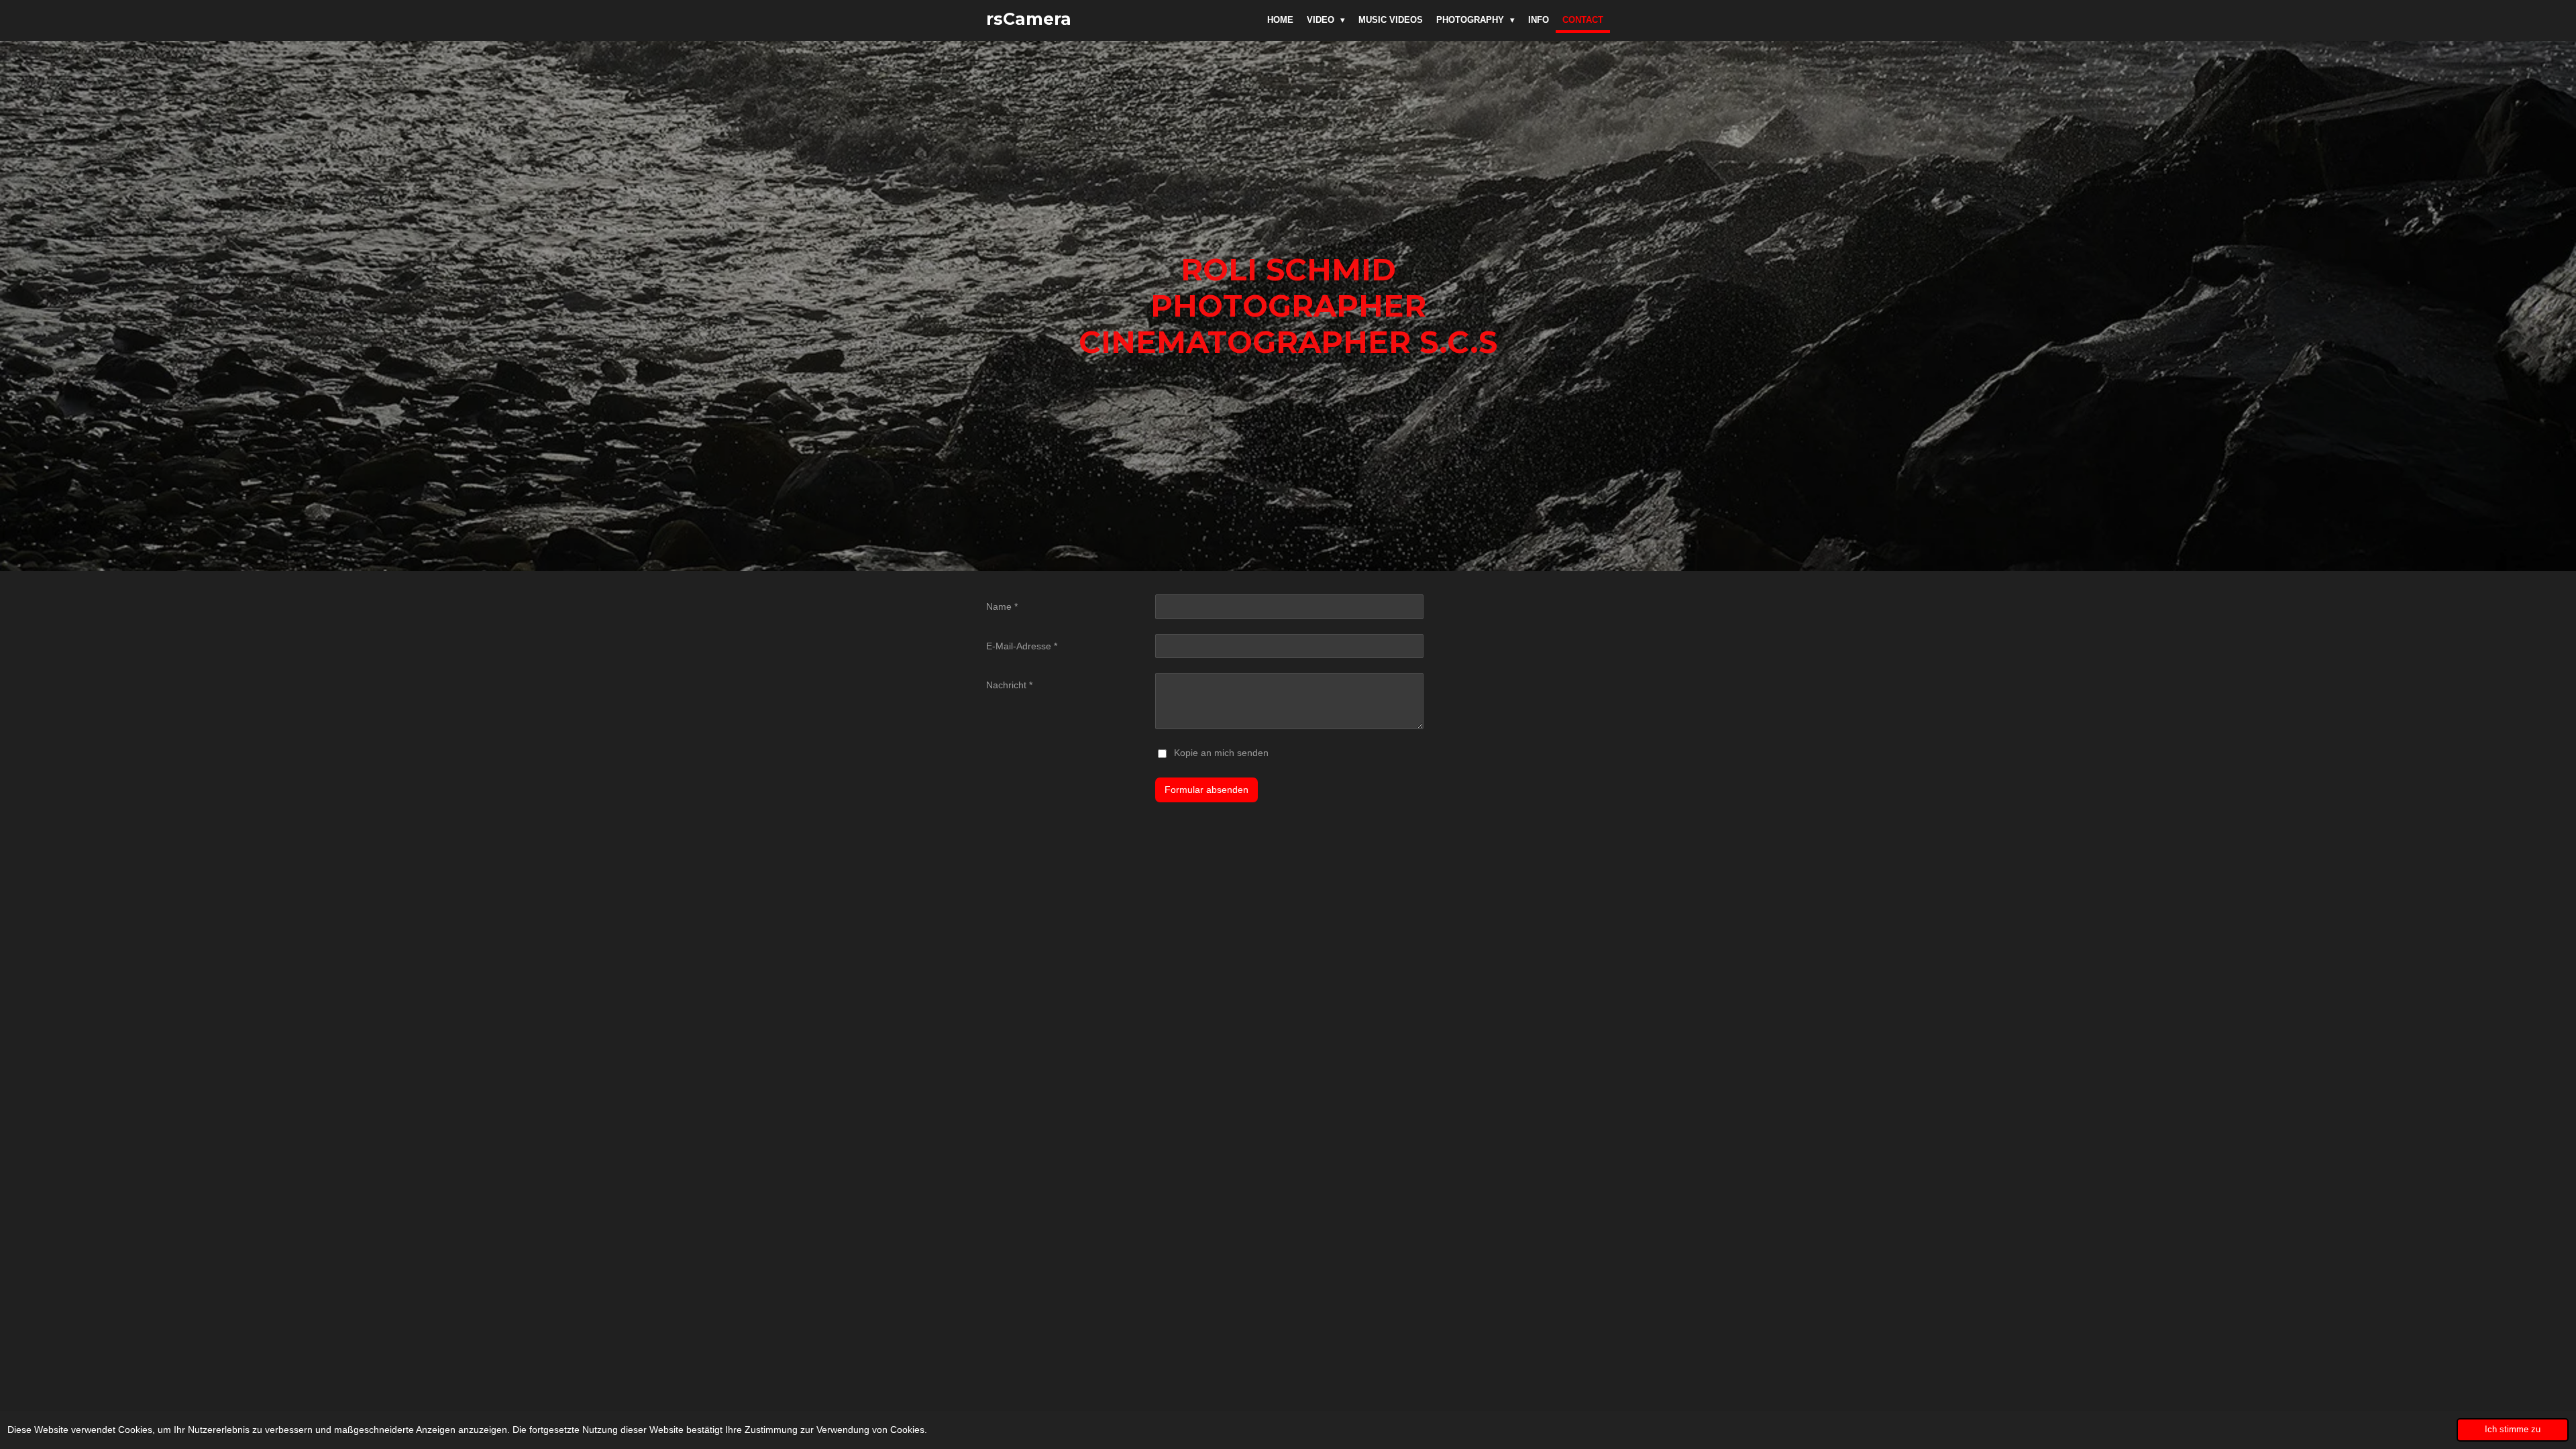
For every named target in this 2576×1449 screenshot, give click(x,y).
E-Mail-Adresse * (1022, 646)
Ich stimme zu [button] (2513, 1430)
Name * (1002, 606)
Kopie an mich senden (1221, 753)
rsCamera (1029, 19)
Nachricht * (1009, 685)
